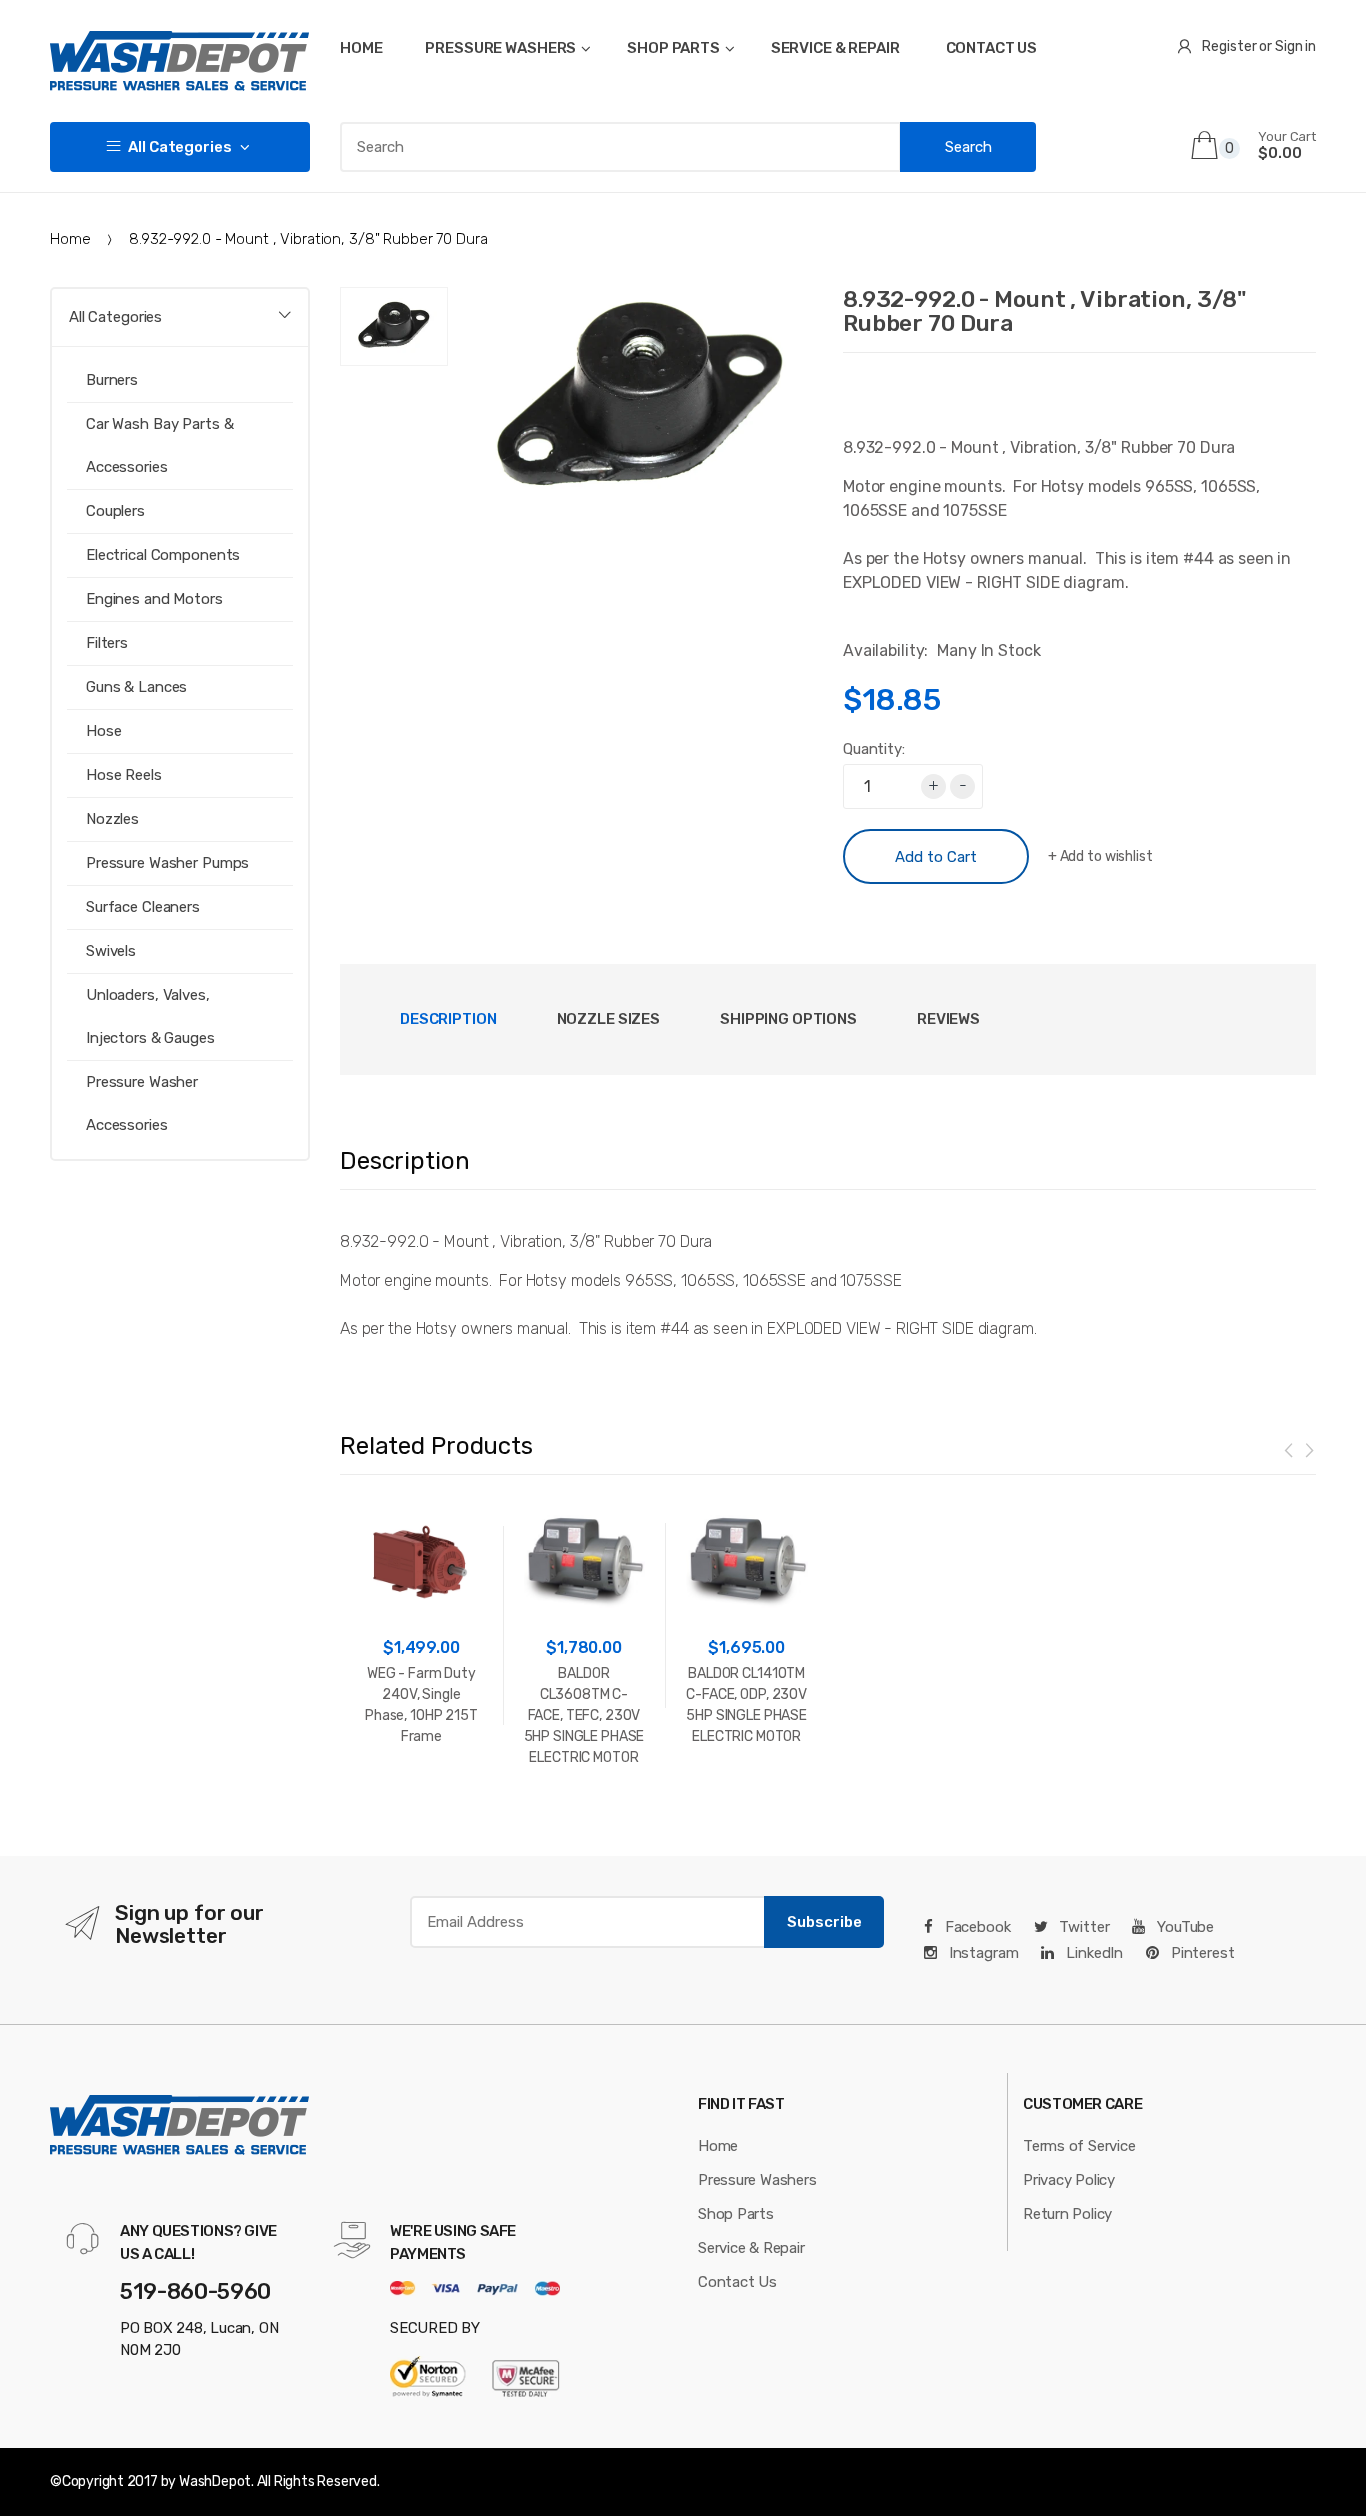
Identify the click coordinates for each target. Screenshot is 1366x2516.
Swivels (111, 951)
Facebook (976, 1927)
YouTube (1183, 1927)
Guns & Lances (136, 687)
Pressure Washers (757, 2180)
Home (70, 239)
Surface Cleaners (143, 907)
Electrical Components (163, 555)
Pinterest (1201, 1953)
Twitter (1082, 1927)
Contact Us (737, 2282)
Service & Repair (751, 2248)
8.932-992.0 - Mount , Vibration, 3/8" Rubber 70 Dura (1045, 311)
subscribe (824, 1922)
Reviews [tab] (948, 1019)
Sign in (1295, 46)
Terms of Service (1079, 2146)
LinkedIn (1092, 1953)
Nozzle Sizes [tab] (608, 1019)
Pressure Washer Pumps (167, 863)
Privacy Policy (1069, 2180)
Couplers (115, 511)
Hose (103, 731)
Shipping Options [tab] (788, 1019)
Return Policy (1067, 2214)
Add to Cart (936, 857)
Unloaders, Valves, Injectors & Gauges (150, 1016)
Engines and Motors (154, 599)
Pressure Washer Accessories (142, 1103)
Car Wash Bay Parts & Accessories (159, 445)
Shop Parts (736, 2214)
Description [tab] (448, 1019)
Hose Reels (124, 775)
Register (1229, 46)
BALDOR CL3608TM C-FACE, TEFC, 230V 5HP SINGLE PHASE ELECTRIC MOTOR (584, 1715)
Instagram (982, 1953)
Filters (107, 643)
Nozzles (112, 819)
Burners (112, 380)
